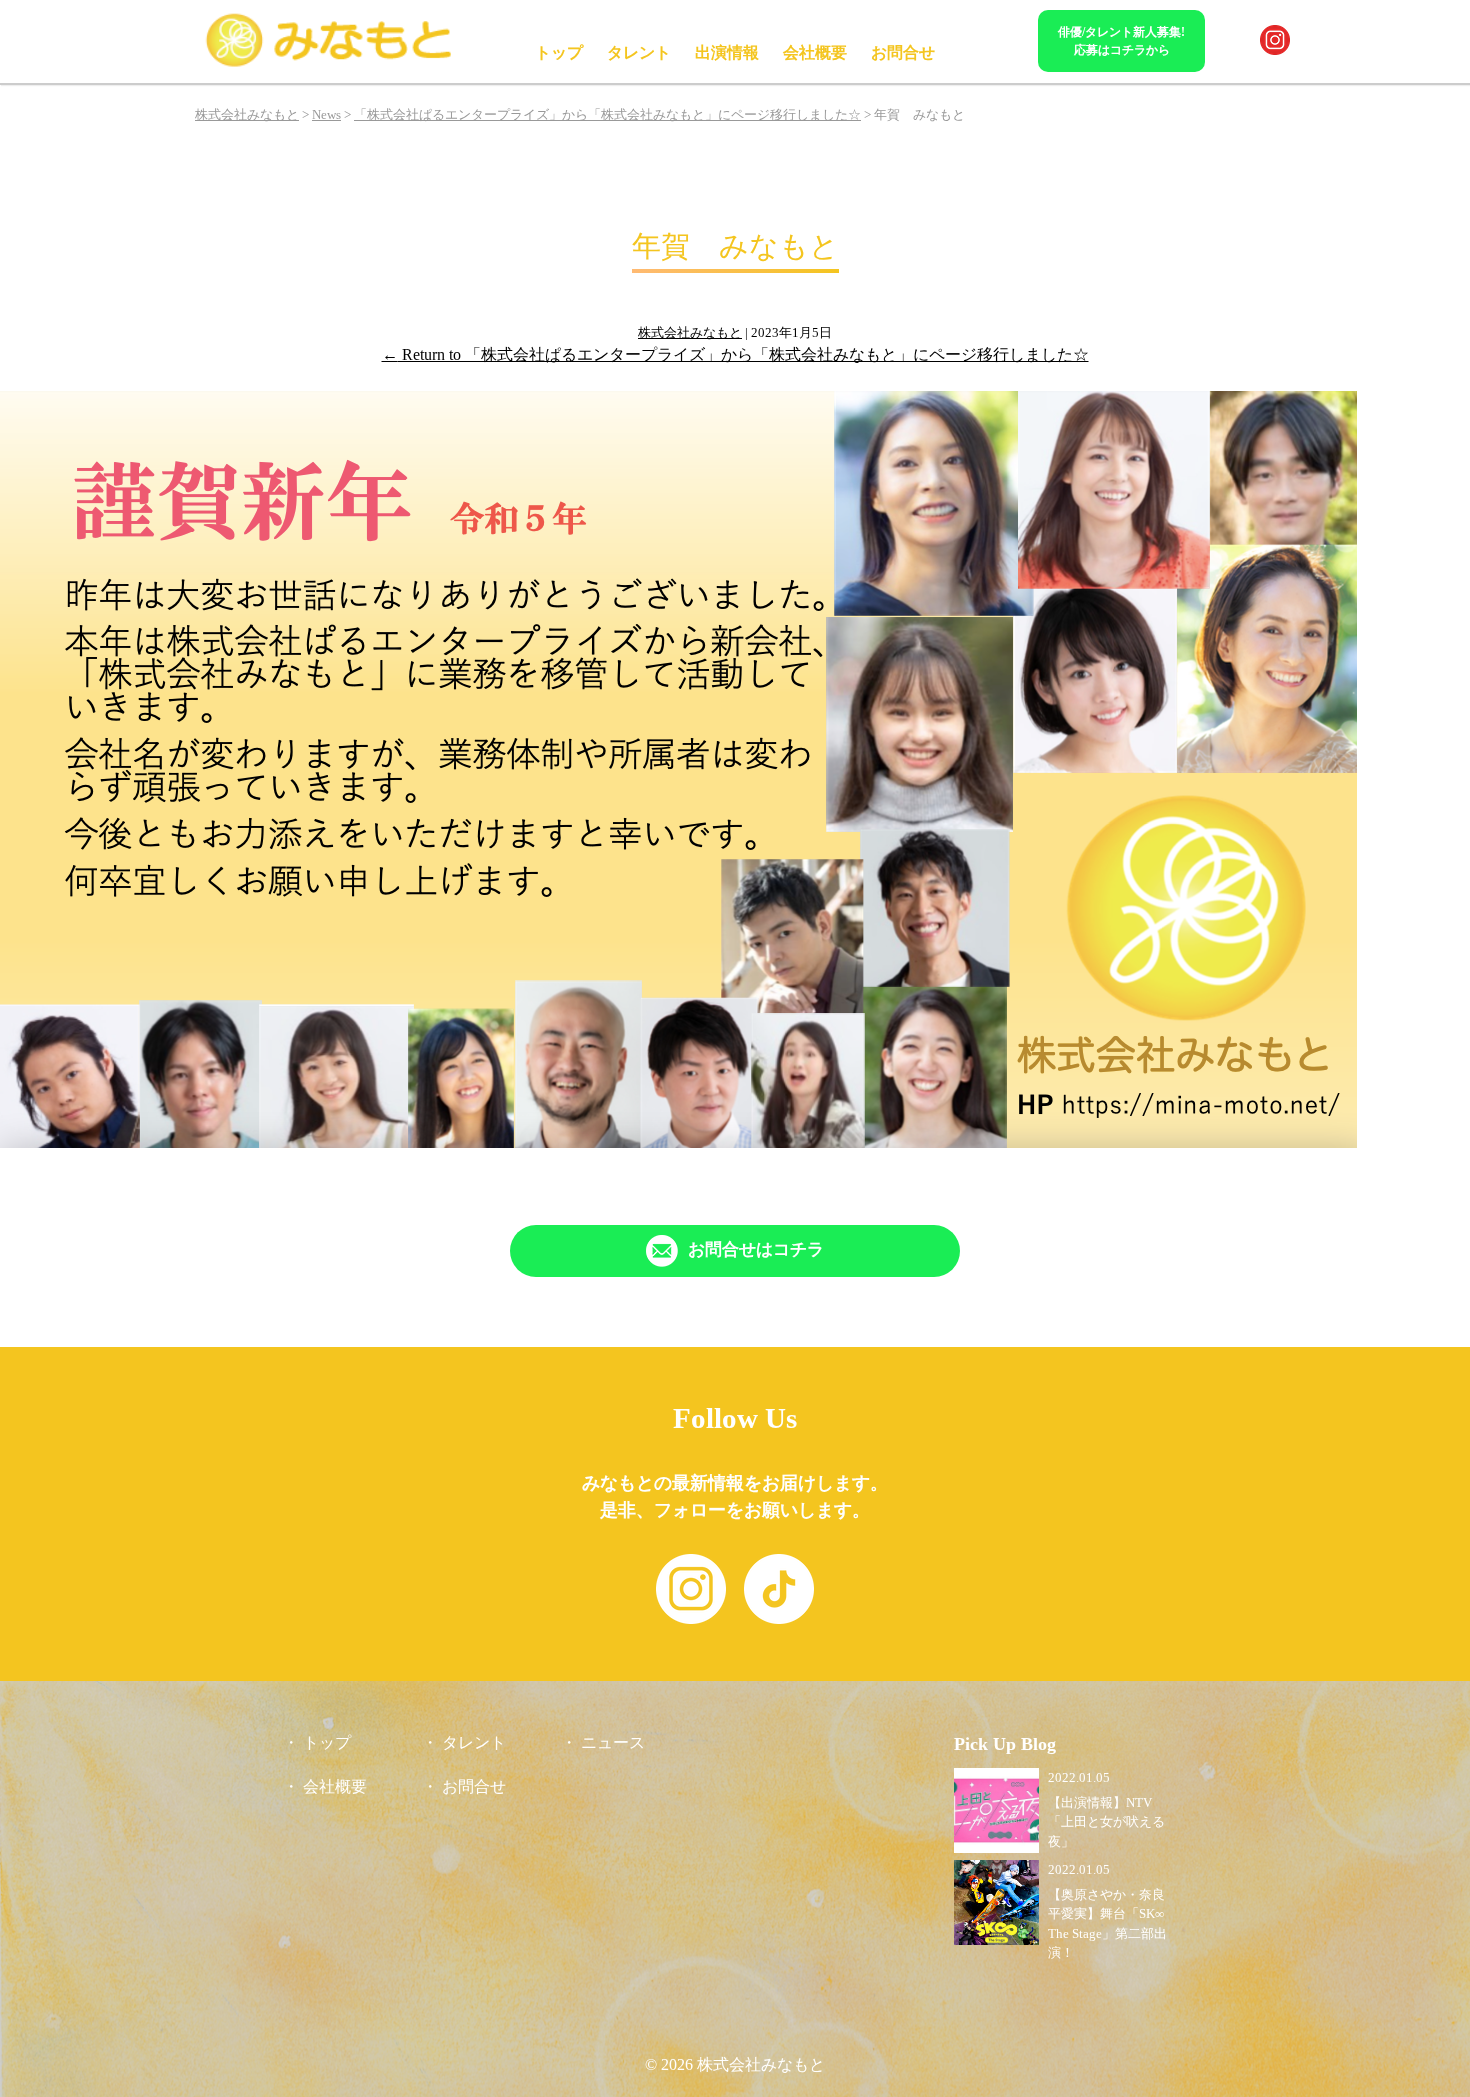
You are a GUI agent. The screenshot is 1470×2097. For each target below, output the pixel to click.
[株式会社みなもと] (330, 63)
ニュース (613, 1742)
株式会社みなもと (690, 332)
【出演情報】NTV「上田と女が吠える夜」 (1106, 1822)
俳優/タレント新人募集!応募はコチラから (1121, 41)
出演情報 (727, 52)
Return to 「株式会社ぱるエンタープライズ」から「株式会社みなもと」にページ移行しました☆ (735, 354)
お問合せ (903, 52)
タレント (639, 52)
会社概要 (815, 52)
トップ (559, 52)
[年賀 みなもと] (678, 1142)
